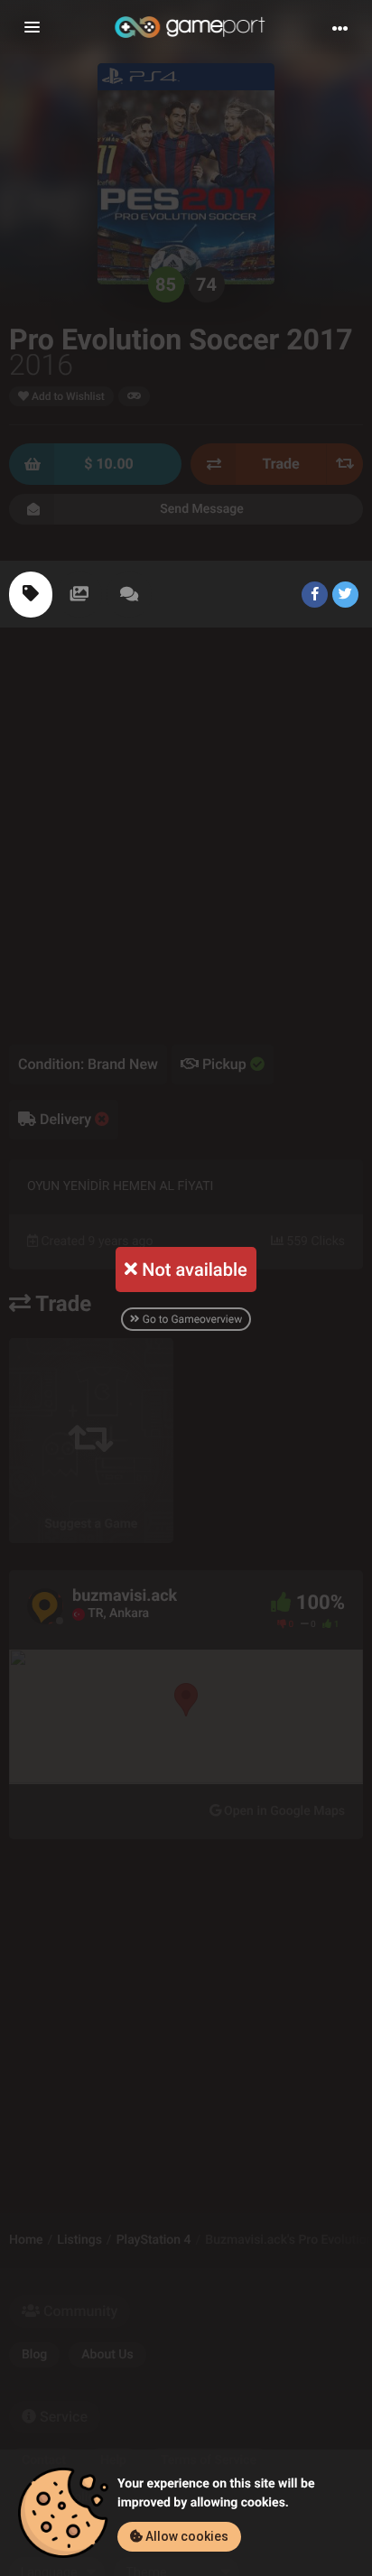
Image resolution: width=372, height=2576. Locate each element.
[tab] (31, 595)
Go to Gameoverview (191, 1319)
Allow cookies (186, 2536)
